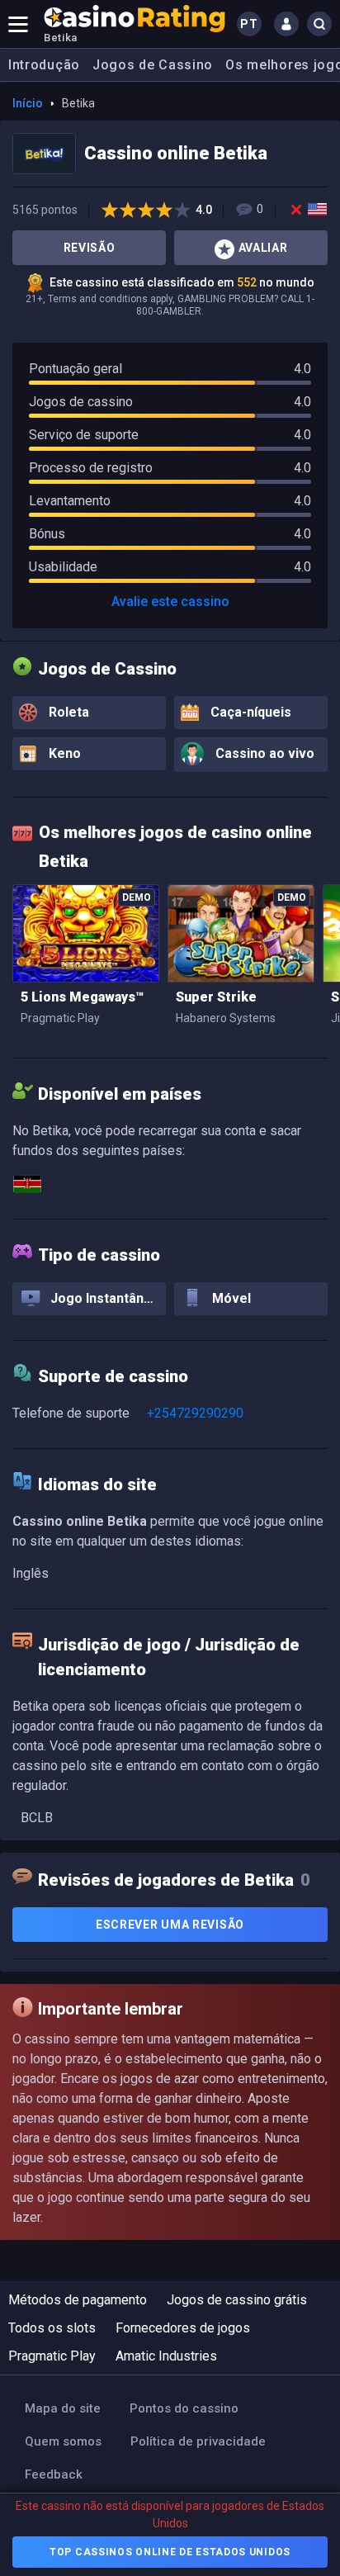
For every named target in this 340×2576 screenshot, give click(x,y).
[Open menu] (18, 24)
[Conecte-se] (286, 24)
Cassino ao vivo (263, 754)
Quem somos (63, 2441)
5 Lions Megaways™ (82, 997)
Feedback (54, 2474)
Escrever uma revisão (170, 1925)
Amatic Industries (166, 2356)
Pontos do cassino (184, 2408)
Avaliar (263, 248)
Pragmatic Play (52, 2356)
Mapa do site (63, 2408)
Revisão (90, 248)
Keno (63, 753)
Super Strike (216, 997)
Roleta (67, 712)
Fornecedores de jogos (183, 2328)
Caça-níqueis (249, 712)
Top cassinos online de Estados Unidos (170, 2552)
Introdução (44, 65)
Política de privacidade (198, 2441)
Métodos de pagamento (78, 2300)
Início (28, 103)
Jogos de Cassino (153, 65)
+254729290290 (195, 1413)
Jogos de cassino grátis (237, 2300)
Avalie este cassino (170, 601)
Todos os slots (52, 2328)
